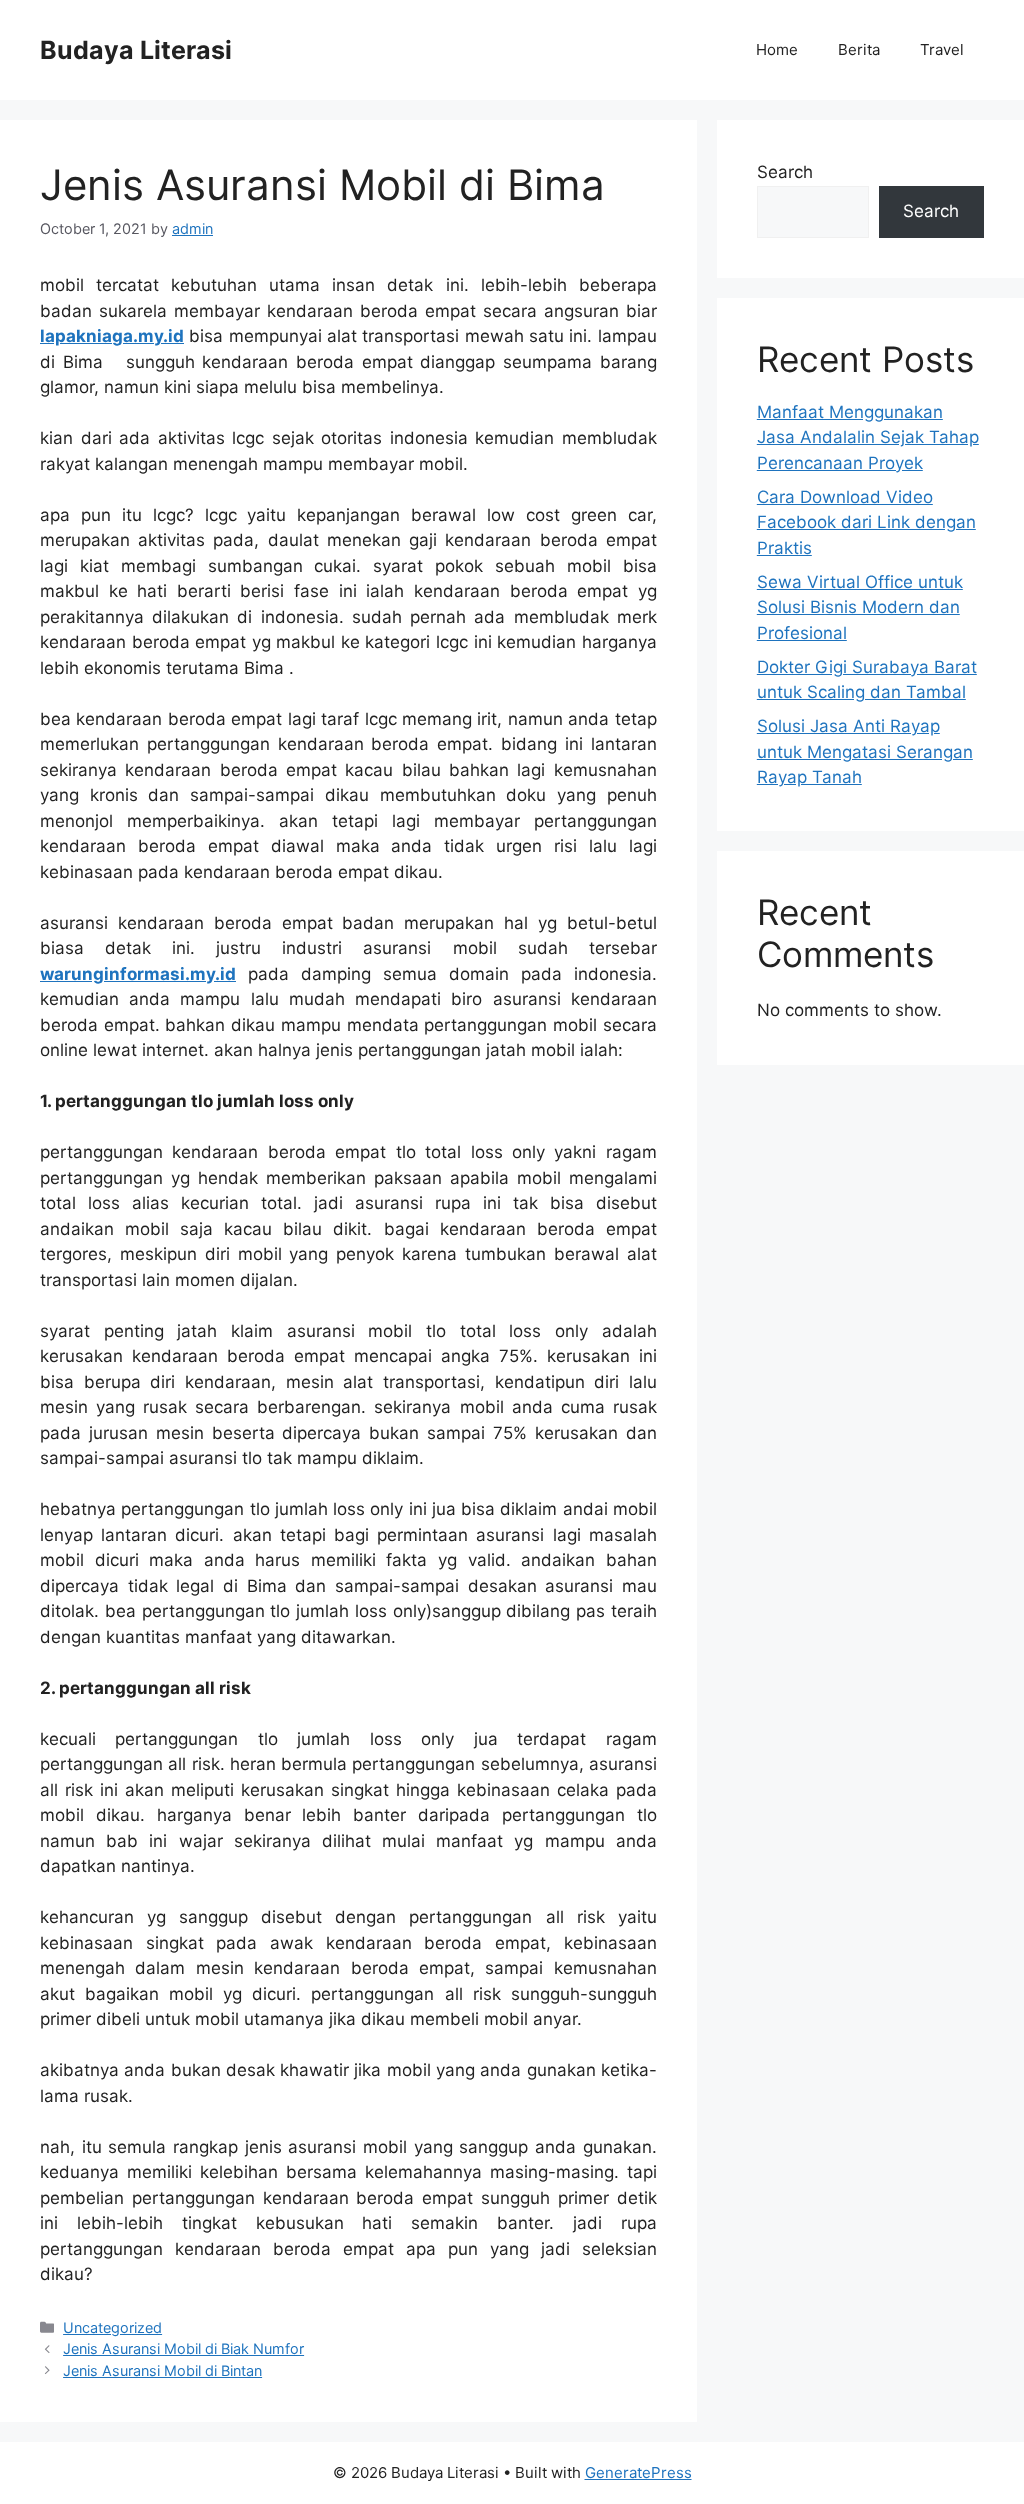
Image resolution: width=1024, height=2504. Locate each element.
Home (777, 49)
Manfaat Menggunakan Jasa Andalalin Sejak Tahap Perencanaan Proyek (868, 437)
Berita (859, 49)
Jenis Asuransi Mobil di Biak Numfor (183, 2348)
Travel (942, 49)
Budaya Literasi (136, 50)
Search (785, 172)
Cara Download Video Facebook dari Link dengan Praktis (866, 522)
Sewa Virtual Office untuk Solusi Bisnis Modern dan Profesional (860, 607)
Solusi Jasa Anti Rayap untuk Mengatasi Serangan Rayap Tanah (865, 751)
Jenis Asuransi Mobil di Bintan (162, 2370)
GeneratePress (638, 2472)
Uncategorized (112, 2327)
